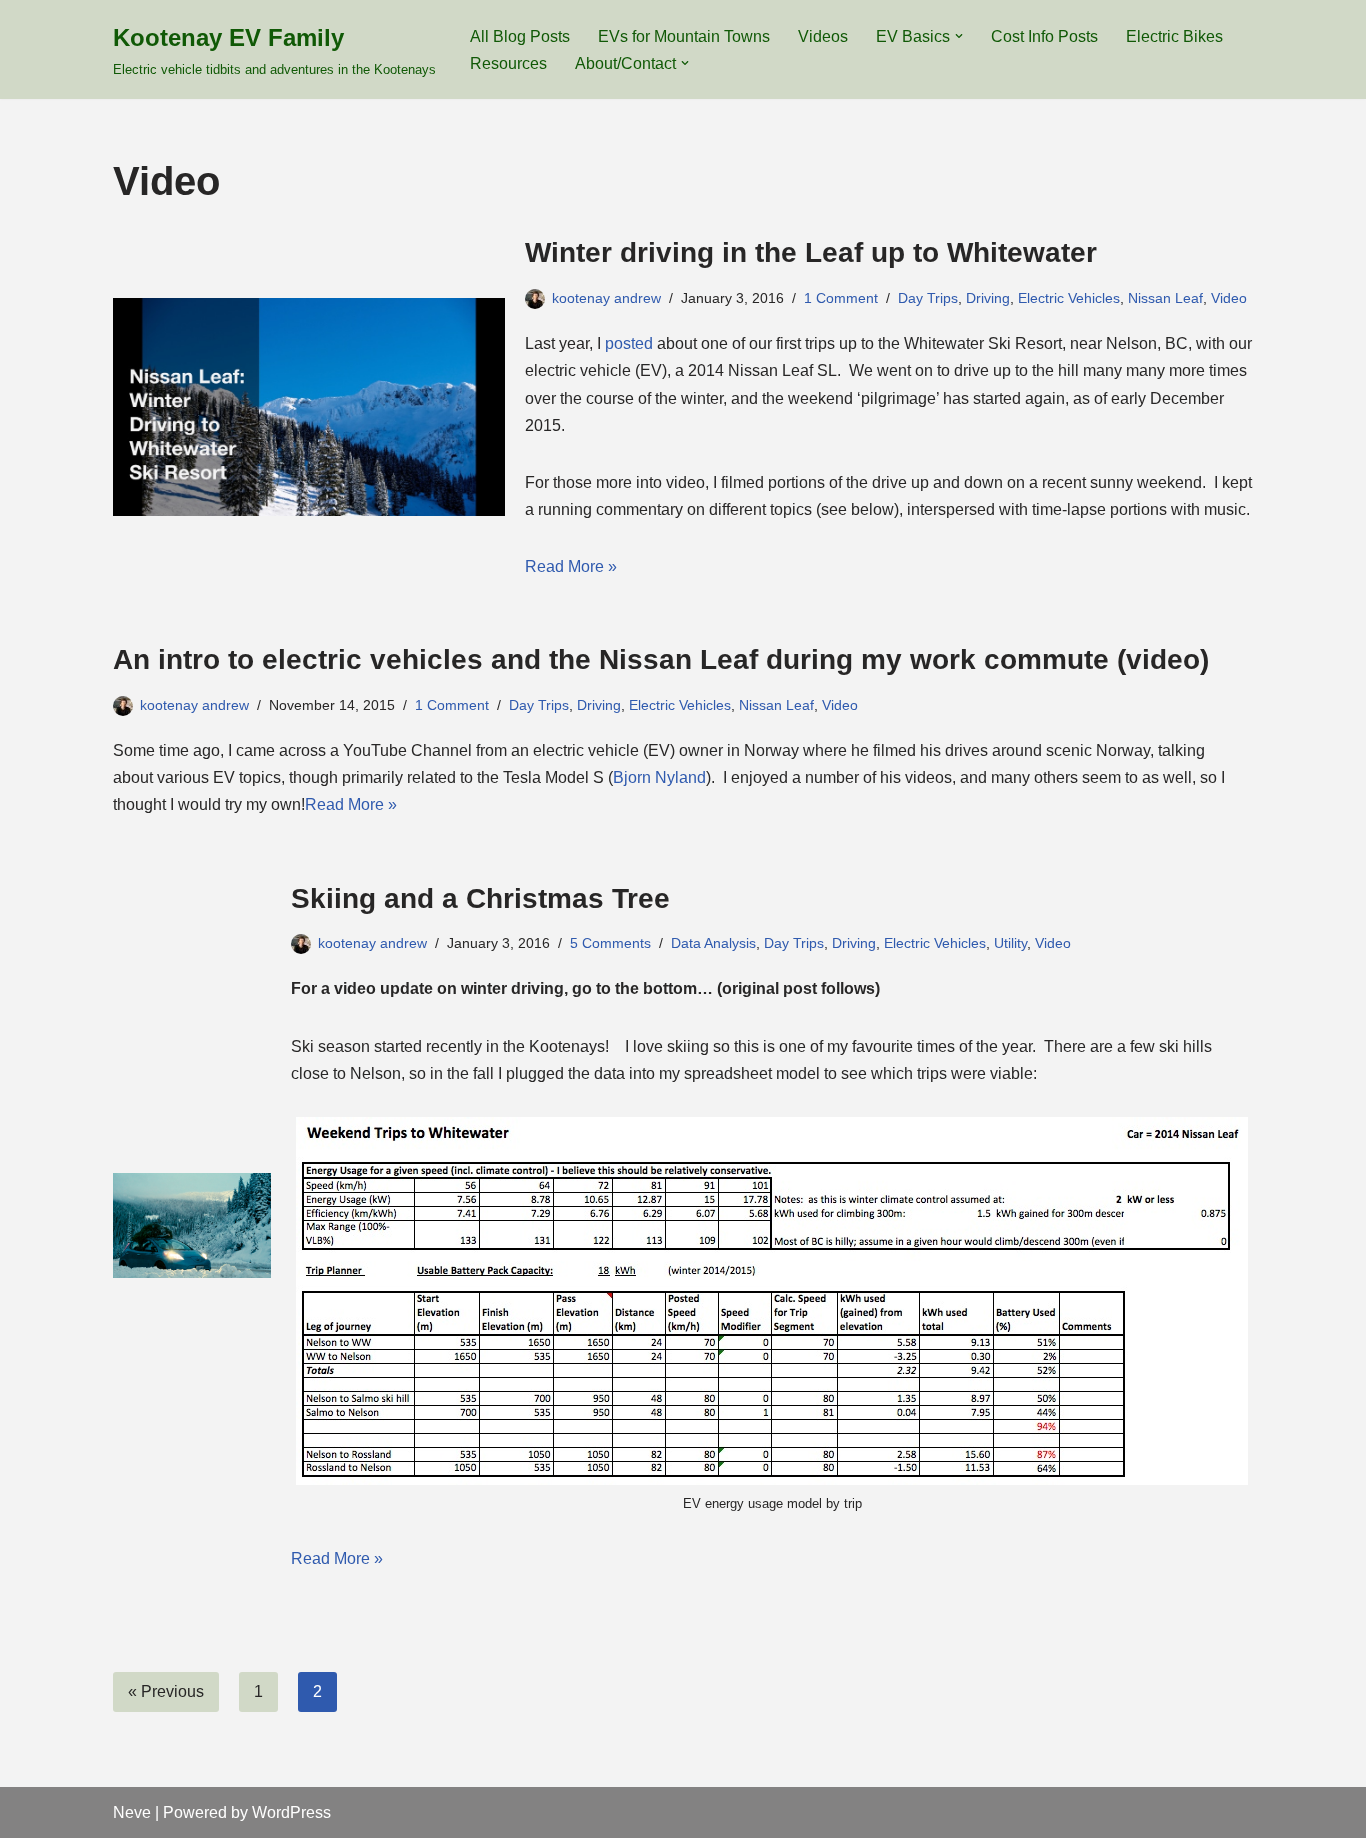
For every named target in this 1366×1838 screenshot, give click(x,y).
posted (629, 343)
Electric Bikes (1174, 36)
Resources (508, 63)
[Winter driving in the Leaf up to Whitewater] (309, 407)
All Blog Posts (520, 36)
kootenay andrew (606, 298)
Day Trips (928, 298)
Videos (823, 36)
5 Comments (610, 943)
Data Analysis (713, 943)
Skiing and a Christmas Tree (480, 898)
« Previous (166, 1691)
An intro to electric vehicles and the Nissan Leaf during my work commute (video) (661, 659)
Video (1229, 298)
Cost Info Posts (1044, 36)
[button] (959, 36)
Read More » (571, 566)
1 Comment (841, 298)
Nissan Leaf (1165, 298)
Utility (1010, 943)
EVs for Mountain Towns (684, 36)
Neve (132, 1812)
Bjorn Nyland (659, 777)
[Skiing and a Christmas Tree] (192, 1225)
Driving (988, 298)
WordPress (291, 1812)
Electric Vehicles (1069, 298)
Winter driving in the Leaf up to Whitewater (811, 252)
